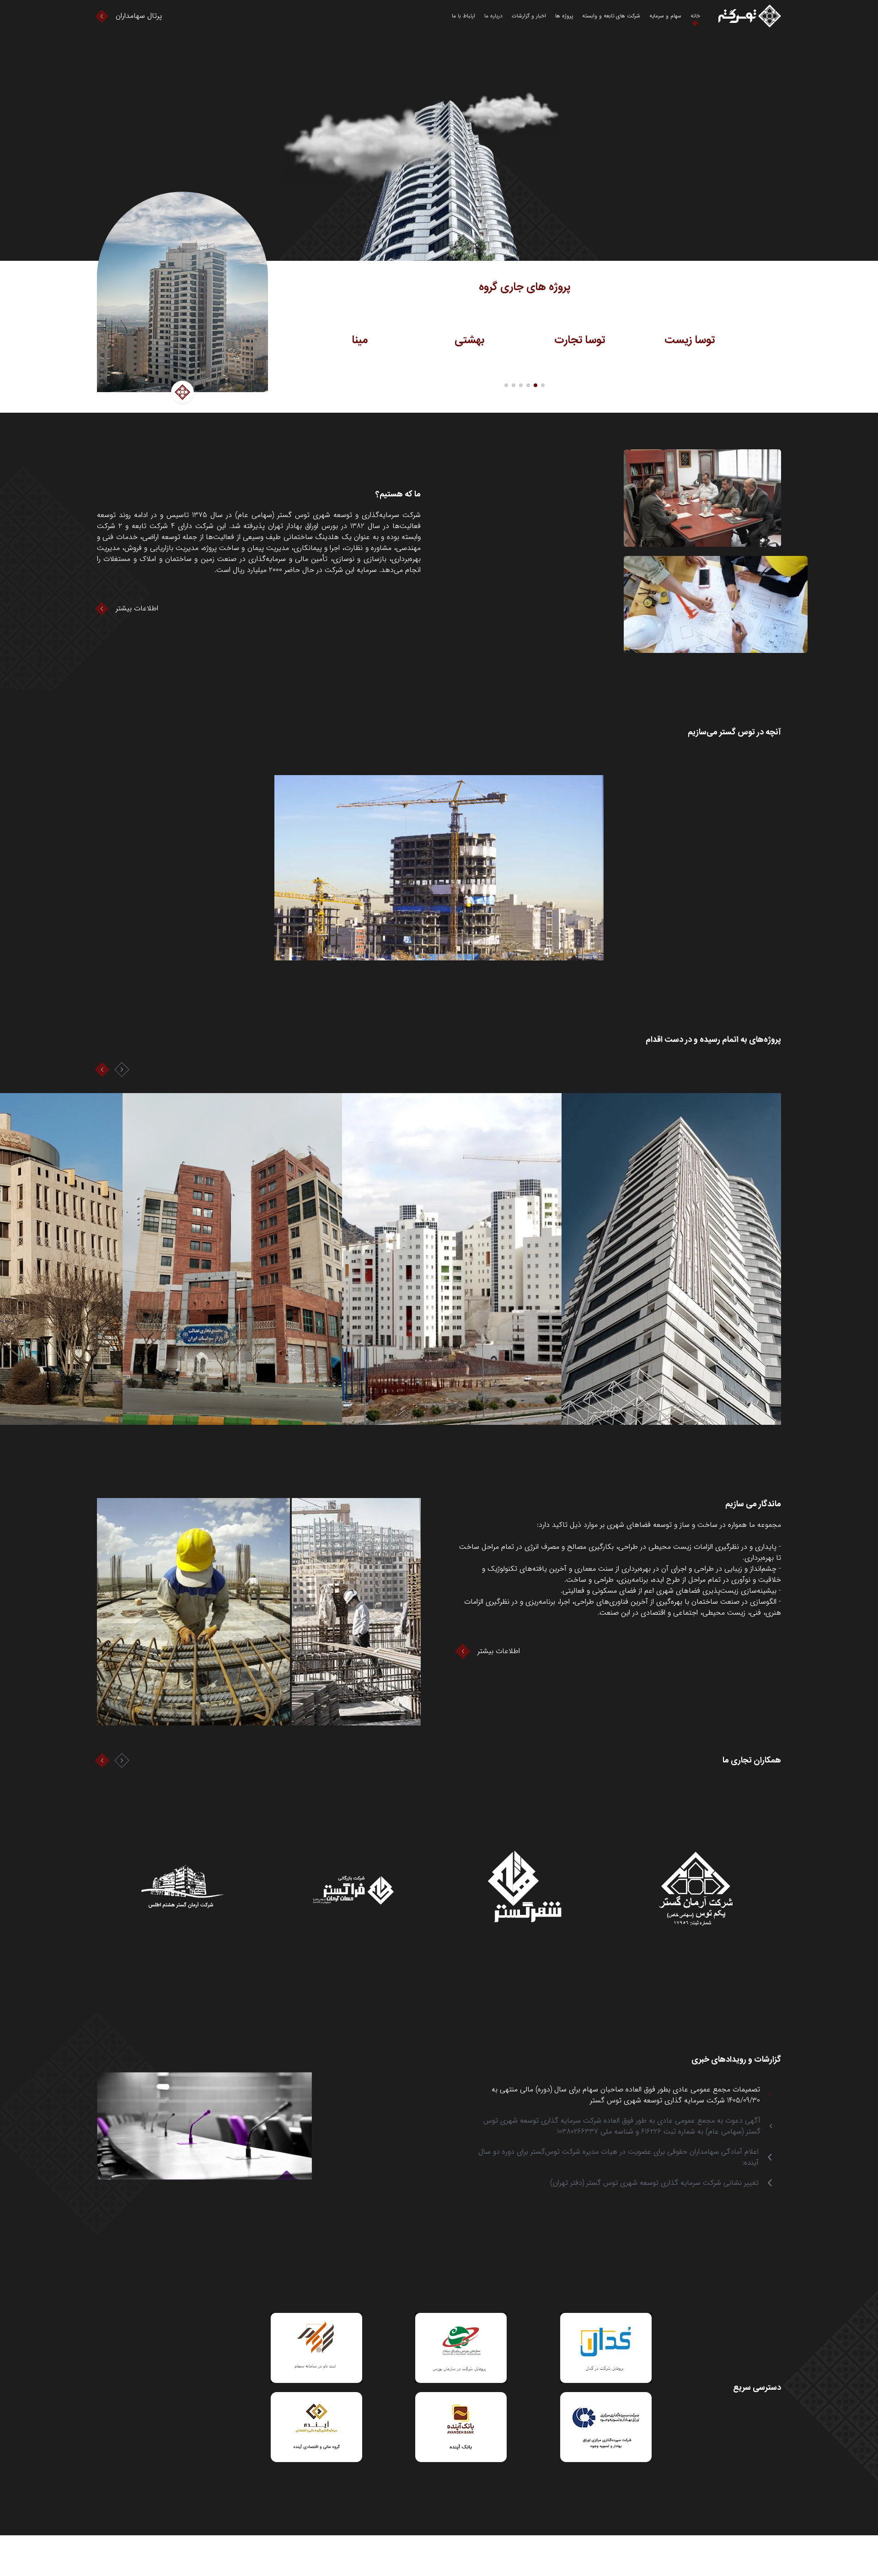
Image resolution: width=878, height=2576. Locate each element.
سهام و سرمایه (665, 16)
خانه (695, 16)
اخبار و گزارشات (529, 16)
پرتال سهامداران (139, 16)
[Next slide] (122, 1070)
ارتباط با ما (463, 16)
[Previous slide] (102, 1070)
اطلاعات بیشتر (137, 609)
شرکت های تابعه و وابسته (611, 16)
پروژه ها (564, 16)
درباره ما (493, 16)
